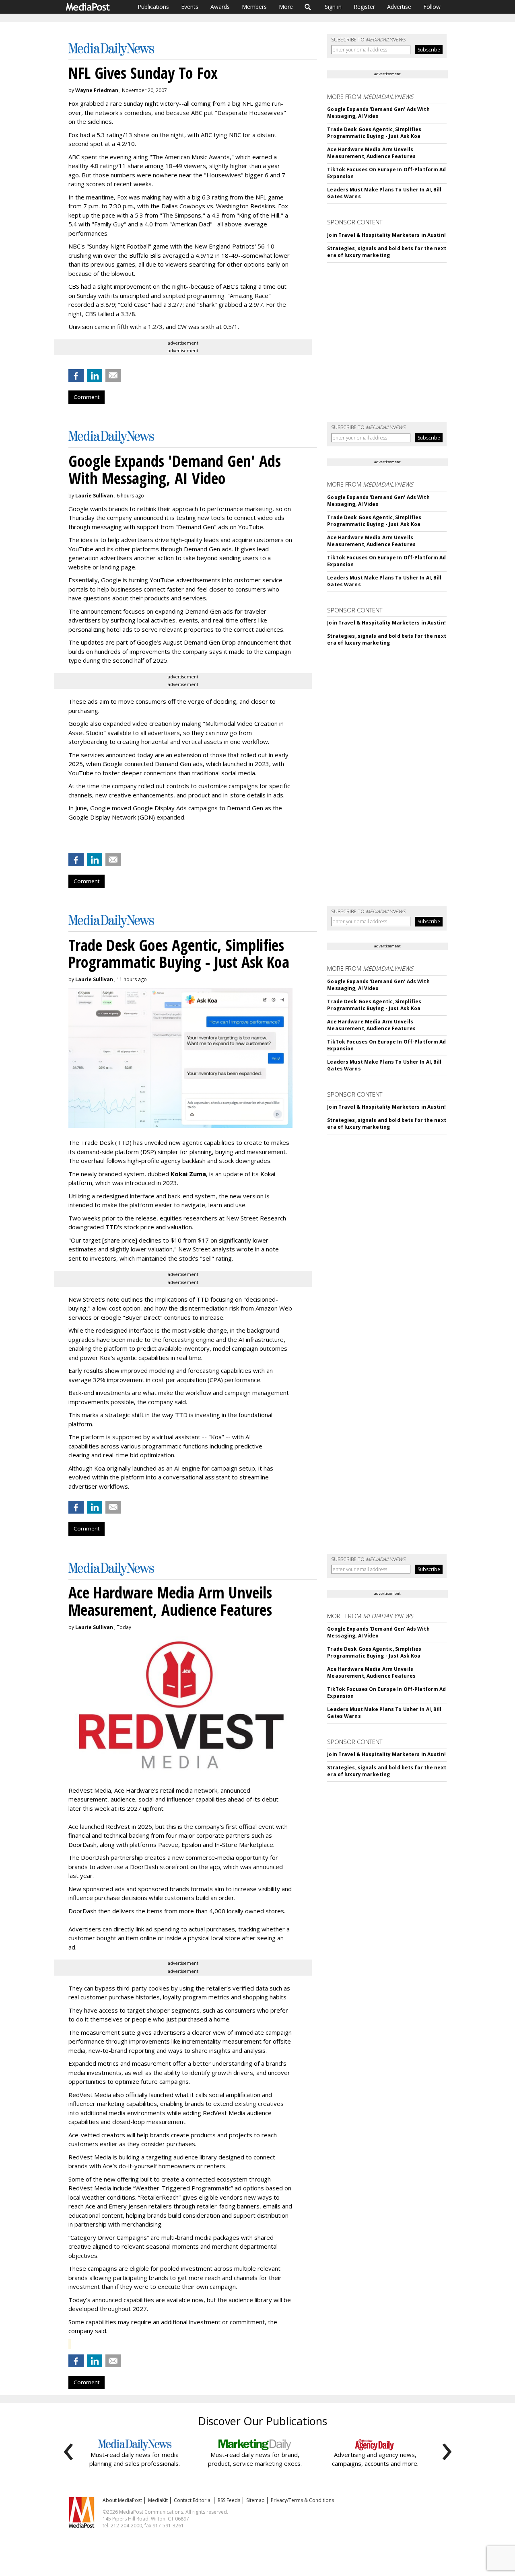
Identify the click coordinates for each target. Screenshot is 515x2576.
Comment (87, 397)
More (286, 7)
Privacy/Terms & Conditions (302, 2500)
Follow (432, 7)
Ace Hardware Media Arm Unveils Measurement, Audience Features (371, 153)
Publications (153, 7)
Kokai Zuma (188, 1174)
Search (308, 7)
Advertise (399, 7)
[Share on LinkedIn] (95, 376)
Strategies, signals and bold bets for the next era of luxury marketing (387, 252)
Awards (220, 7)
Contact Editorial (193, 2500)
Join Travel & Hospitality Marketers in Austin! (386, 235)
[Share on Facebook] (76, 376)
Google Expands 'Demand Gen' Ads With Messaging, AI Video (378, 113)
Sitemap (255, 2500)
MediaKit (158, 2500)
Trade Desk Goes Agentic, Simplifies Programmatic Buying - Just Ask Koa (374, 133)
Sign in (333, 7)
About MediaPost (122, 2500)
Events (190, 7)
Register (364, 7)
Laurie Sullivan (94, 496)
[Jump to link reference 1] (70, 838)
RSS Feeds (229, 2500)
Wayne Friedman (97, 90)
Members (254, 7)
